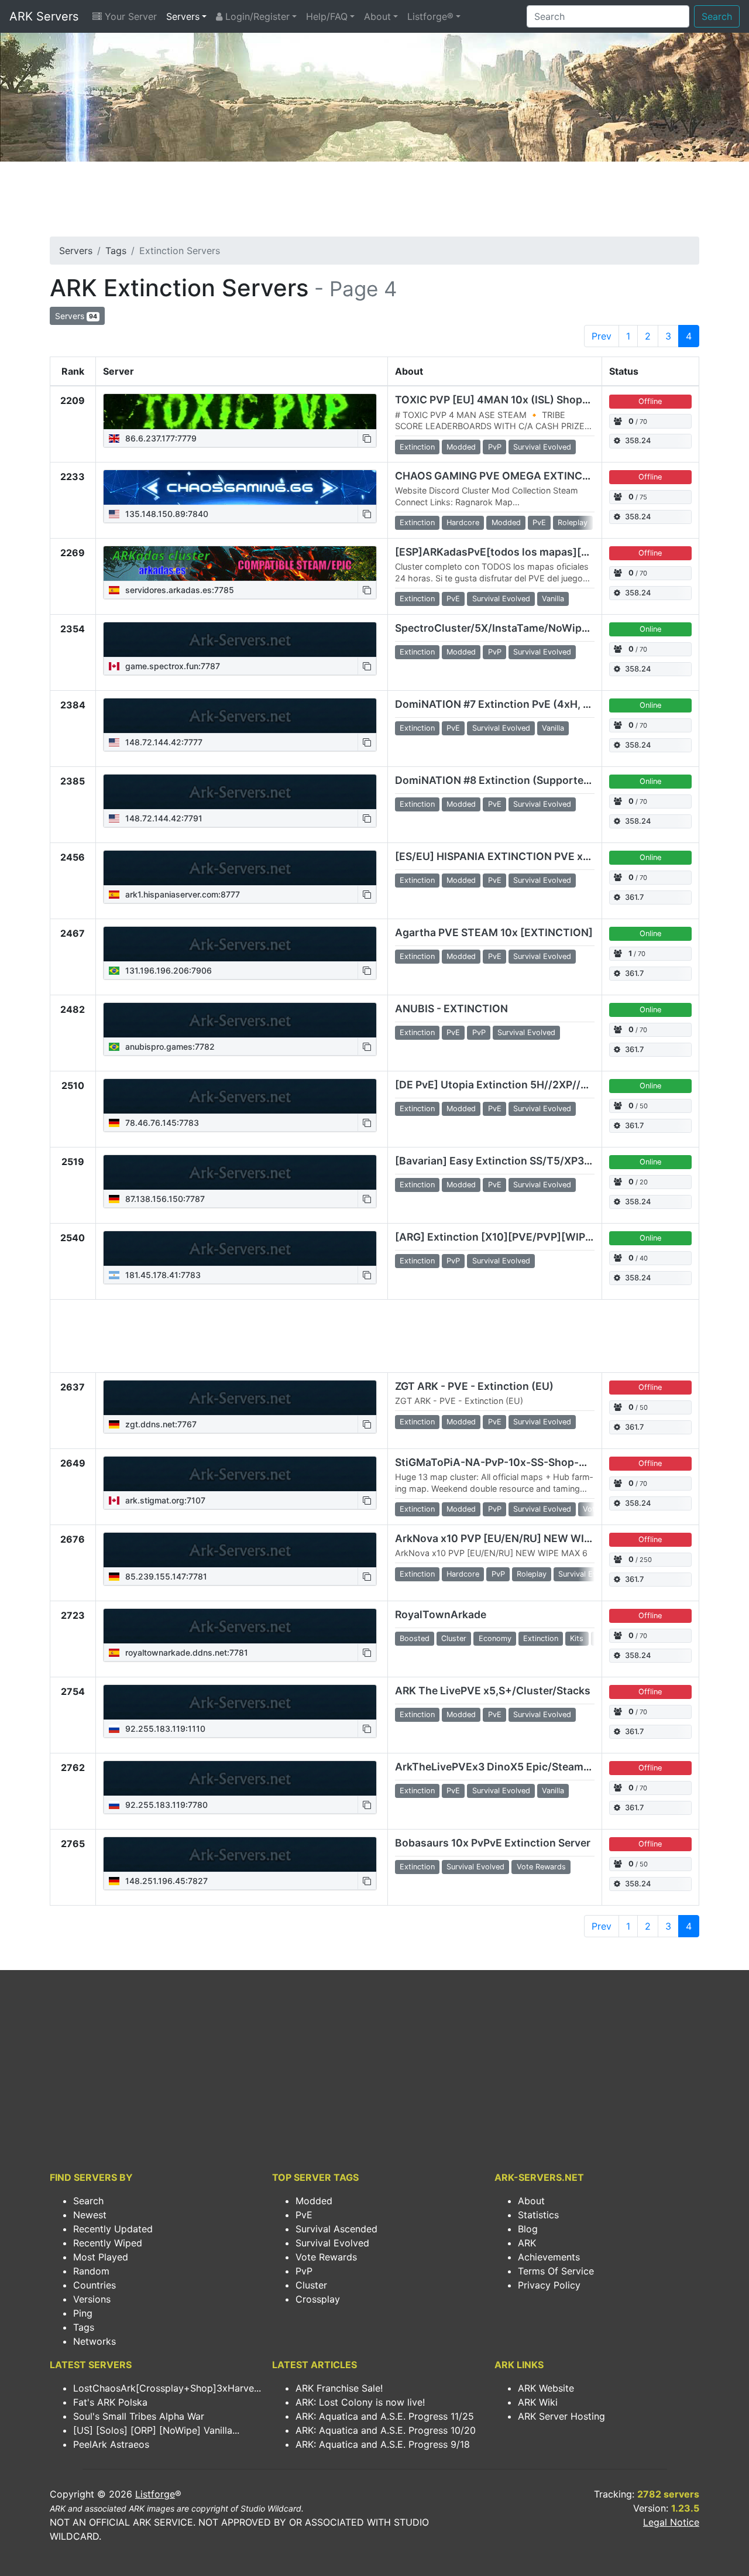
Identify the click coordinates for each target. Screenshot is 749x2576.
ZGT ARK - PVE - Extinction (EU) (474, 1386)
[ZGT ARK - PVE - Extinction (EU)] (240, 1398)
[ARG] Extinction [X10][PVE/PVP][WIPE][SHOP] (514, 1237)
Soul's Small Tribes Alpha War (139, 2416)
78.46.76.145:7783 (161, 1123)
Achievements (549, 2257)
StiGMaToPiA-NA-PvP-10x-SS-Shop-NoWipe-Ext (517, 1462)
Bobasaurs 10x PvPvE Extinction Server (493, 1843)
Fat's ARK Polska (110, 2402)
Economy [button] (495, 1638)
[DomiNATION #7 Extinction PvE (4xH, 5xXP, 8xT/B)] (240, 716)
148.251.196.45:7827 (165, 1881)
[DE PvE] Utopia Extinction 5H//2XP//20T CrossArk (523, 1085)
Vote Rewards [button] (541, 1867)
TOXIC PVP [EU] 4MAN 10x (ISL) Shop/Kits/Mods (517, 400)
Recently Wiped (108, 2243)
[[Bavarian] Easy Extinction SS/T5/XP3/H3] (240, 1173)
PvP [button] (495, 447)
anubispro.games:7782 (169, 1046)
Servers (183, 16)
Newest (90, 2215)
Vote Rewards (326, 2257)
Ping (83, 2313)
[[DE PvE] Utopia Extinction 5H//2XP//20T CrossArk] (240, 1097)
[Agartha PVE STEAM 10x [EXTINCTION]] (240, 944)
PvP (304, 2271)
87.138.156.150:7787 (164, 1199)
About (377, 16)
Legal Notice (671, 2522)
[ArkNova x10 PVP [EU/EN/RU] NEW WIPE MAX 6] (240, 1550)
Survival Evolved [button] (542, 447)
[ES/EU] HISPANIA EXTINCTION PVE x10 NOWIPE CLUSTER (542, 856)
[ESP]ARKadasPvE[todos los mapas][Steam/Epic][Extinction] (549, 552)
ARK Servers (44, 16)
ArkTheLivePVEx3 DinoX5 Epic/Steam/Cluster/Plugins (530, 1767)
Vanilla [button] (553, 599)
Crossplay (318, 2299)
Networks (95, 2341)
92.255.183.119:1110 (164, 1729)
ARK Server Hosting (561, 2416)
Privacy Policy (549, 2285)
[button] (367, 438)
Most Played (101, 2257)
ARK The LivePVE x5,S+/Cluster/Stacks (493, 1690)
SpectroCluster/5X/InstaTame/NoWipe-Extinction (519, 628)
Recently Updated (113, 2229)
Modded (314, 2201)
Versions (92, 2299)
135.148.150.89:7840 (166, 514)
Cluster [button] (454, 1638)
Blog (528, 2229)
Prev (602, 336)
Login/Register (256, 16)
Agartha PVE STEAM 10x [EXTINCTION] (494, 932)
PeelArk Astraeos (111, 2444)
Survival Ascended (336, 2229)
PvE (304, 2215)
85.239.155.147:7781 (165, 1576)
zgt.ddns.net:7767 (160, 1424)
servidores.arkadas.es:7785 (178, 590)
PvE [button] (539, 523)
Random (91, 2271)
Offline (650, 401)
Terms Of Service (556, 2271)
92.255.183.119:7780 (165, 1805)
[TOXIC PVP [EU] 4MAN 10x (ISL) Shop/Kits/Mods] (240, 412)
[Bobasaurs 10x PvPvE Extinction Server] (240, 1855)
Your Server (129, 16)
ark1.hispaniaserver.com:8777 (181, 894)
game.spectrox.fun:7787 (171, 666)
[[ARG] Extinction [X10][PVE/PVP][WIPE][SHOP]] (240, 1249)
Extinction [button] (417, 447)
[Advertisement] (374, 203)
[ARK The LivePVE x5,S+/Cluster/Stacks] (240, 1703)
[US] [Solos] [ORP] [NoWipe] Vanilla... (156, 2430)
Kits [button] (577, 1638)
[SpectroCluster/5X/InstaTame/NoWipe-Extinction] (240, 640)
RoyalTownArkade (441, 1614)
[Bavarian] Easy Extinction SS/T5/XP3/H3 (499, 1161)
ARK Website (546, 2388)
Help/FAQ (327, 16)
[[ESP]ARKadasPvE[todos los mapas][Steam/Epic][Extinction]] (240, 564)
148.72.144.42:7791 (163, 818)
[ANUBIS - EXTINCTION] (240, 1020)
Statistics (538, 2215)
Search (717, 16)
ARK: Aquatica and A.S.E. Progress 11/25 (385, 2416)
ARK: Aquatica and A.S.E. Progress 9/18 (383, 2444)
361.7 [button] (634, 897)
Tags (116, 251)
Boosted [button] (415, 1638)
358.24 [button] (638, 441)
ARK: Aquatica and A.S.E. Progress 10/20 (386, 2430)
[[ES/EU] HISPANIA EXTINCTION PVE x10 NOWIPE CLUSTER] (240, 868)
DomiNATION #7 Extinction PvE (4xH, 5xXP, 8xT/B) (521, 704)
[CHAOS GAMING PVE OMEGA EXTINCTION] (240, 488)
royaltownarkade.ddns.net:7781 (185, 1652)
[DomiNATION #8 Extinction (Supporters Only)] (240, 792)
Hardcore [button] (463, 523)
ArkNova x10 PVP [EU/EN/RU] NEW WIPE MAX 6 (513, 1538)
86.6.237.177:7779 (160, 438)
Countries (95, 2285)
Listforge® (430, 16)
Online (650, 629)
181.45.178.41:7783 (162, 1275)
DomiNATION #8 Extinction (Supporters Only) (509, 780)
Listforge (155, 2494)
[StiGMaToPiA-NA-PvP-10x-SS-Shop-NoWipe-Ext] (240, 1474)
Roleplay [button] (573, 523)
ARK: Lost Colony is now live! (360, 2402)
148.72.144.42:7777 (163, 742)
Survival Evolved (332, 2243)
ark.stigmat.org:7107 (164, 1500)
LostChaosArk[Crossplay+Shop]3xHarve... (167, 2388)
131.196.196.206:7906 (167, 970)
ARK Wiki (538, 2402)
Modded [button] (461, 447)
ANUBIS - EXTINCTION (451, 1008)
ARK (527, 2243)
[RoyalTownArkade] (240, 1626)
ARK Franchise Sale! (339, 2388)
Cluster (311, 2285)
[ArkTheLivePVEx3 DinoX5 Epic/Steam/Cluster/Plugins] (240, 1779)
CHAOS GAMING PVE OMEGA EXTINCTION (501, 476)
